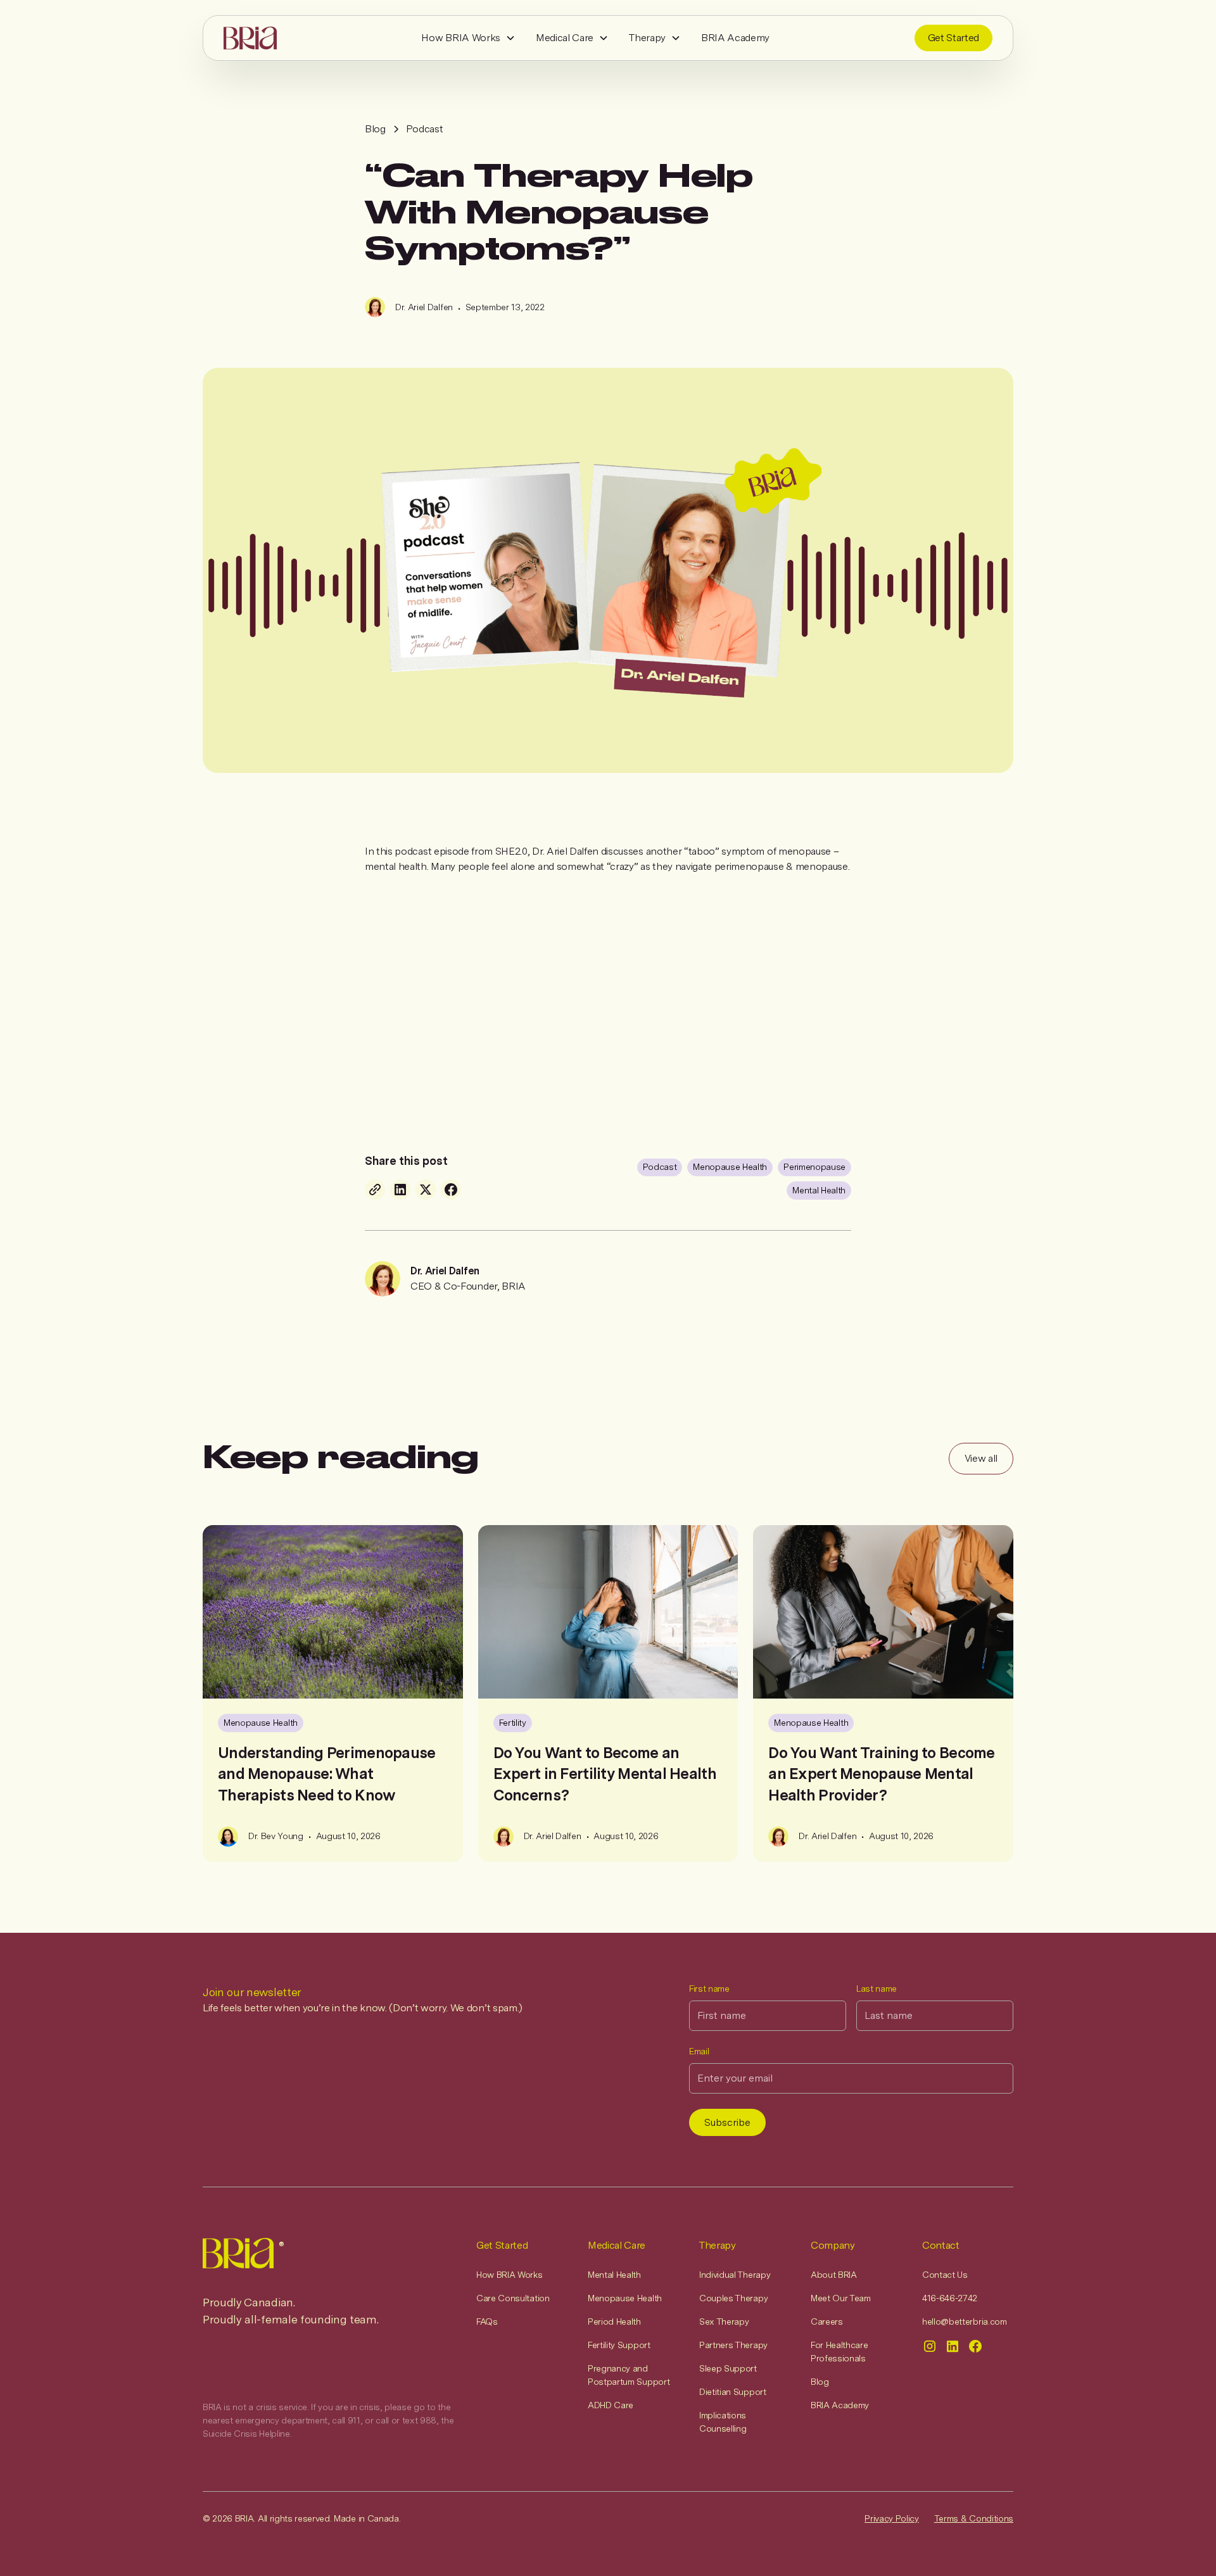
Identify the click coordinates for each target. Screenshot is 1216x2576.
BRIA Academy (735, 38)
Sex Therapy (724, 2322)
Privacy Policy (892, 2518)
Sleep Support (728, 2368)
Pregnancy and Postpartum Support (629, 2375)
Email (699, 2051)
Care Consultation (513, 2298)
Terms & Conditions (974, 2518)
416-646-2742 (950, 2298)
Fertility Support (619, 2345)
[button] (468, 38)
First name (709, 1989)
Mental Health (614, 2275)
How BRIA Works (461, 38)
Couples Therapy (733, 2298)
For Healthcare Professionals (839, 2352)
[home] (250, 38)
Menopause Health (625, 2298)
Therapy (647, 38)
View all (981, 1458)
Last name (877, 1989)
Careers (827, 2322)
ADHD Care (611, 2405)
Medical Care (565, 38)
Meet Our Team (841, 2298)
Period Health (614, 2322)
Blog (820, 2382)
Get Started (953, 38)
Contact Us (945, 2275)
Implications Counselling (723, 2422)
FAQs (487, 2322)
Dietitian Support (733, 2392)
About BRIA (834, 2275)
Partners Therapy (733, 2345)
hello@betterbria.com (965, 2322)
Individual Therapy (735, 2275)
